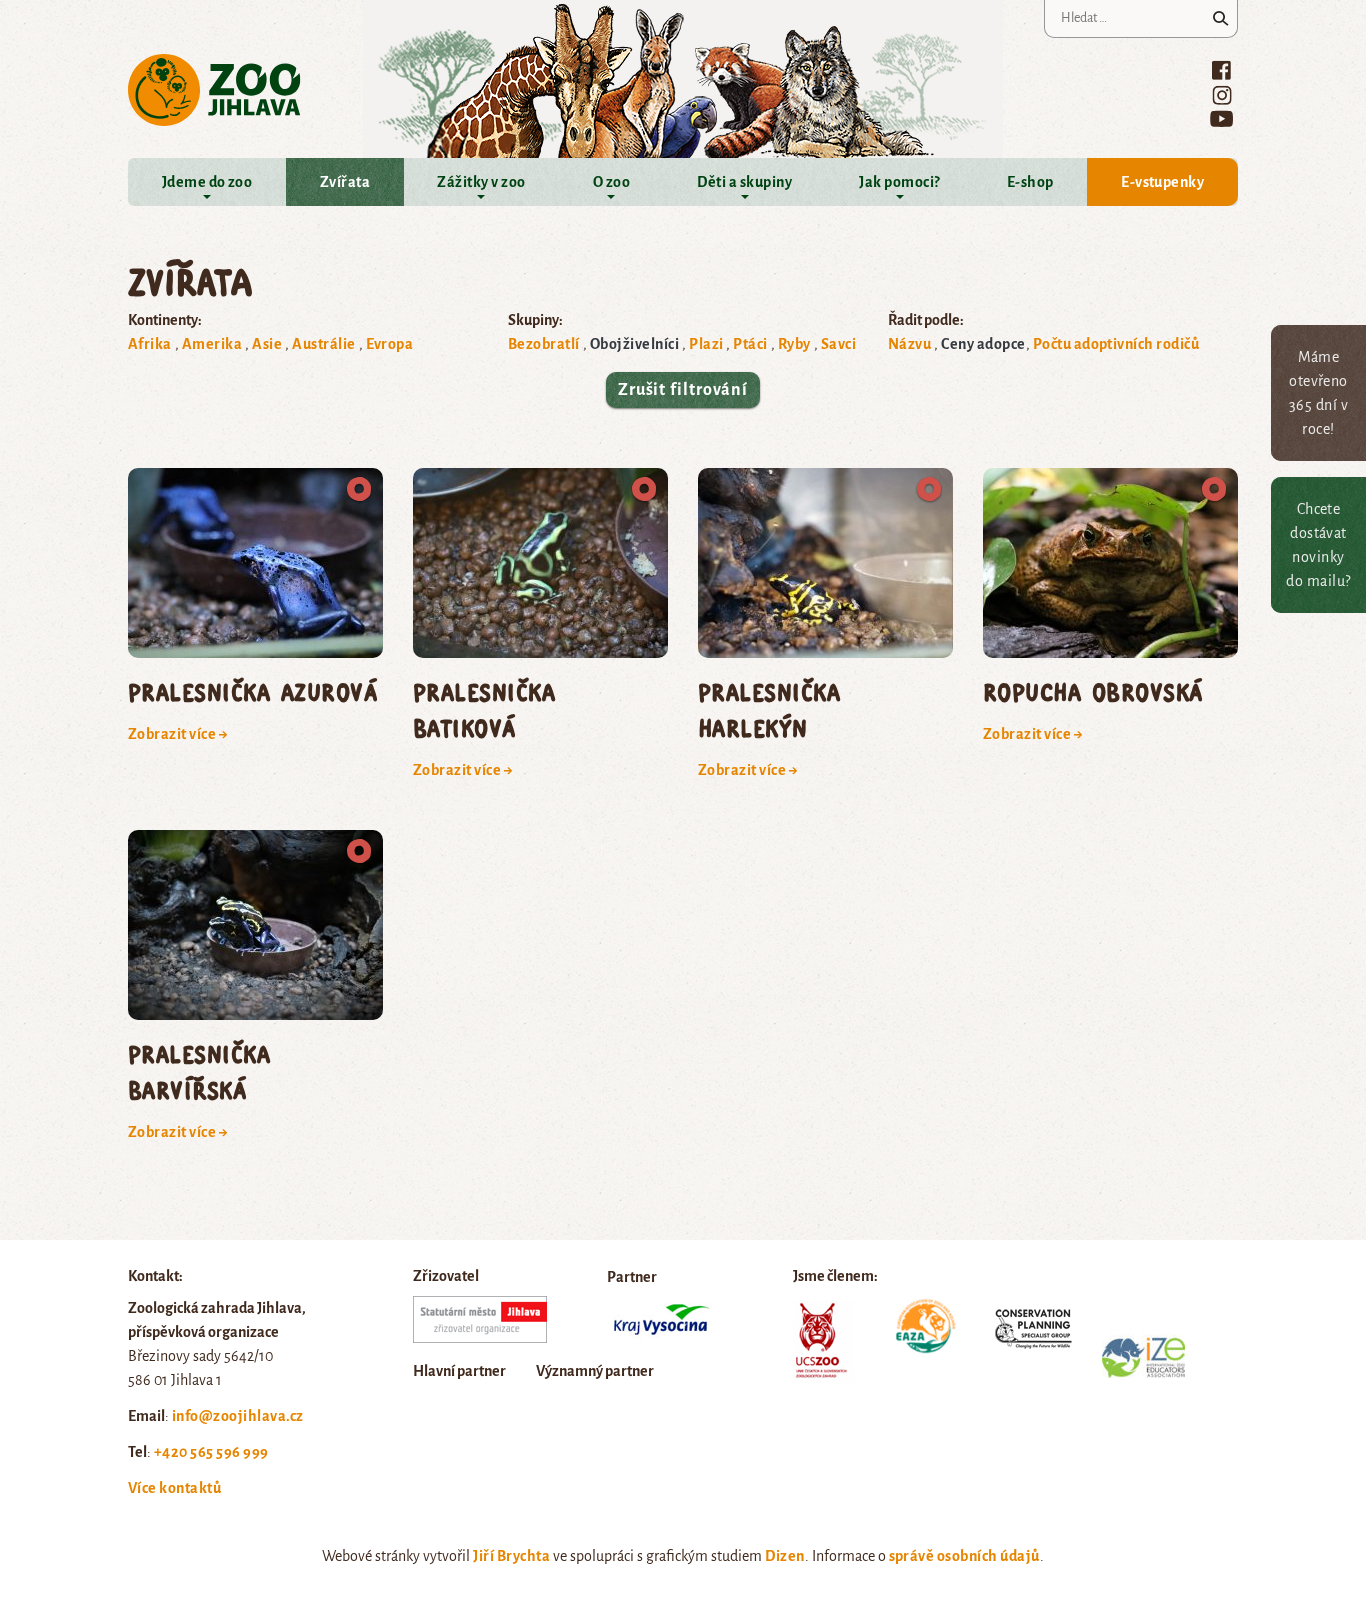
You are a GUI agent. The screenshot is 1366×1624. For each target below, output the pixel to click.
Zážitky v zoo (481, 182)
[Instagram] (1222, 95)
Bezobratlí (544, 344)
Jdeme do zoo (207, 182)
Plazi (706, 344)
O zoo (611, 182)
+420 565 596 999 (211, 1452)
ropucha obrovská (1093, 691)
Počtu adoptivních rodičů (1116, 344)
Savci (838, 344)
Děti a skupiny (744, 182)
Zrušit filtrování (683, 390)
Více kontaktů (174, 1488)
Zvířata (345, 182)
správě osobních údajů (964, 1556)
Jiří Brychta (511, 1556)
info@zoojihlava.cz (238, 1416)
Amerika (212, 344)
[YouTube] (1221, 118)
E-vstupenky (1162, 182)
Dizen (784, 1556)
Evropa (390, 344)
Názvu (909, 344)
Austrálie (323, 344)
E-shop (1030, 182)
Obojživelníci (634, 344)
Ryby (794, 344)
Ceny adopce (983, 344)
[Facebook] (1221, 70)
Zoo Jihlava (214, 90)
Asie (267, 344)
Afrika (150, 344)
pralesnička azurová (252, 691)
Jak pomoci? (899, 182)
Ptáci (750, 344)
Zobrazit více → (178, 734)
